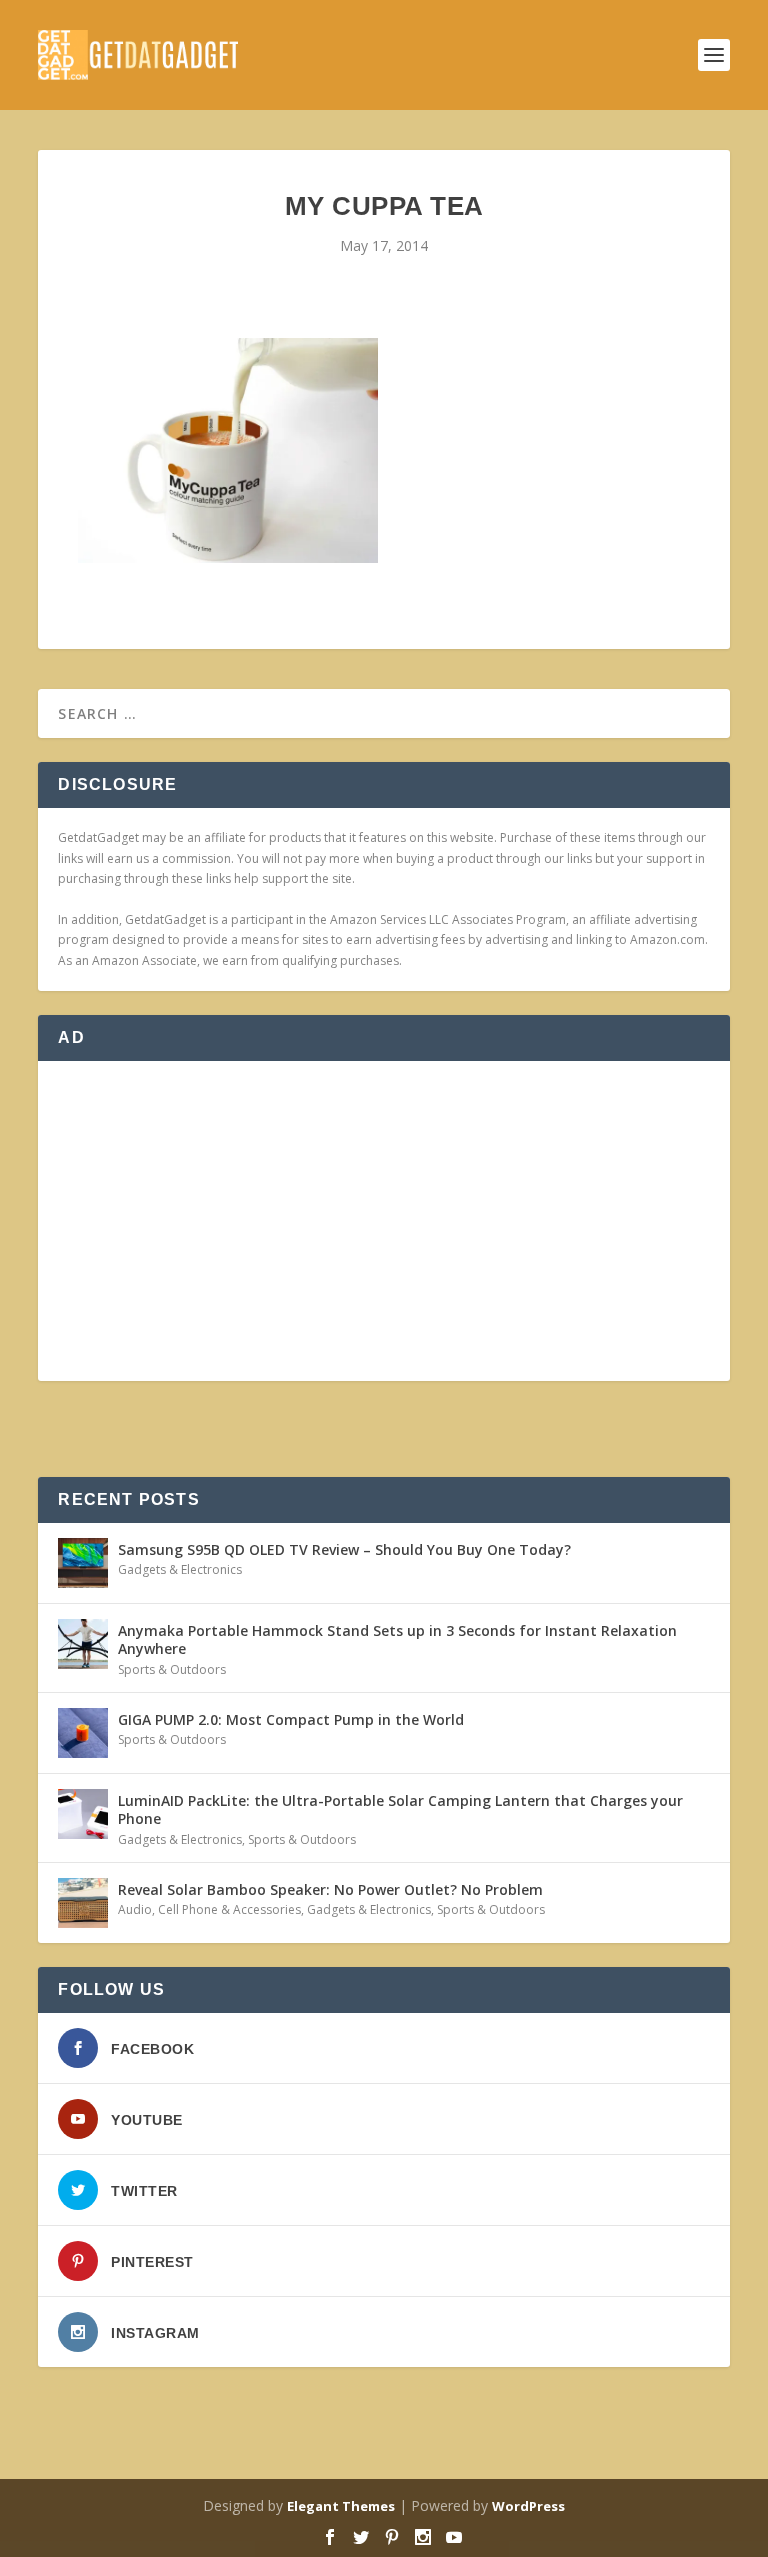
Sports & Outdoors (172, 1669)
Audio (135, 1909)
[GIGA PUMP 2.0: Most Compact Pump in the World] (83, 1733)
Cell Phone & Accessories (229, 1909)
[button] (228, 450)
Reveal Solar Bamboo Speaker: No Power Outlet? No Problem (330, 1889)
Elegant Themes (341, 2506)
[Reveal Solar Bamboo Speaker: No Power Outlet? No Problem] (83, 1903)
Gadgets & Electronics (180, 1569)
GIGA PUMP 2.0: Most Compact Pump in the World (291, 1719)
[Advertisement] (383, 1221)
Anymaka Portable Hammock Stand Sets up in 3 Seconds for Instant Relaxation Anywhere (397, 1639)
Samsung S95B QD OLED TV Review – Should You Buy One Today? (344, 1549)
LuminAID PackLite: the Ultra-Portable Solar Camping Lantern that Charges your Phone (400, 1809)
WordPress (528, 2506)
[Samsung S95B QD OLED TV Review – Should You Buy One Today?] (83, 1563)
